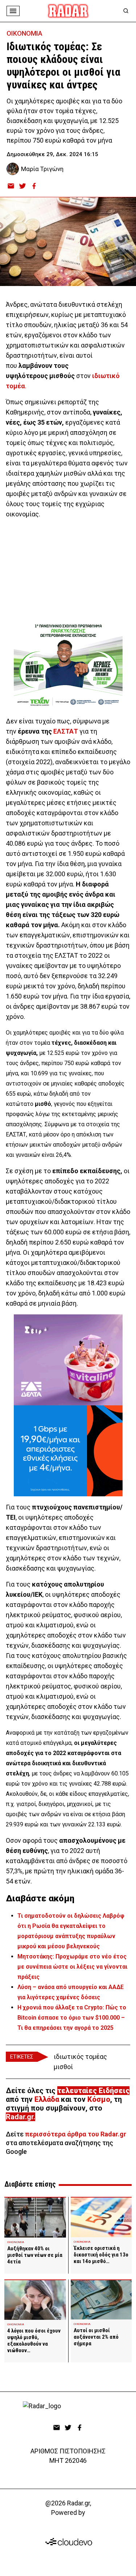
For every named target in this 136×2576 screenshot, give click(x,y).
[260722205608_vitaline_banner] (68, 1360)
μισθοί (63, 2067)
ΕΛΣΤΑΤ (66, 731)
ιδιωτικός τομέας (80, 2057)
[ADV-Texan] (68, 665)
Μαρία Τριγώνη (42, 169)
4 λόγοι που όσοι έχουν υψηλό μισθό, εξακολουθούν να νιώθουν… (34, 2341)
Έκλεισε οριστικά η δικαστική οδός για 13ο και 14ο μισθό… (101, 2255)
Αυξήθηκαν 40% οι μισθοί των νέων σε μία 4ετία (35, 2255)
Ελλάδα (47, 2099)
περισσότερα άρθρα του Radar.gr (76, 2134)
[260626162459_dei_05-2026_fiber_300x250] (68, 1451)
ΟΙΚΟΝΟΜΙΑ (24, 33)
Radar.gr (20, 2117)
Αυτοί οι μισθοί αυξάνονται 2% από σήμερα (96, 2337)
